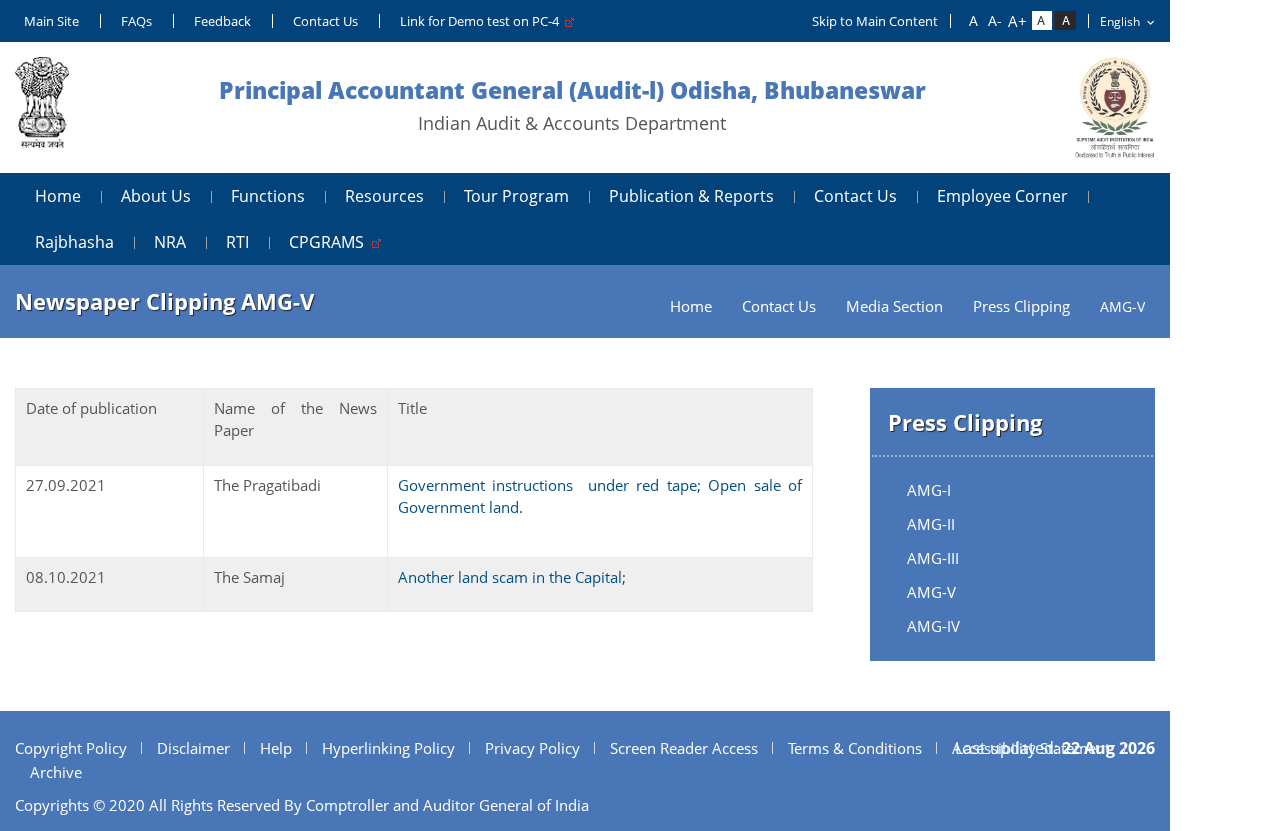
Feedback (222, 21)
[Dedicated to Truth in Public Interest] (42, 107)
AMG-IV (933, 626)
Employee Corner (1002, 196)
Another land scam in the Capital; (512, 577)
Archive (56, 772)
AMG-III (933, 558)
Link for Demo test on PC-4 (482, 21)
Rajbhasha (74, 242)
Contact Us (325, 21)
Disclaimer (193, 748)
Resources (384, 196)
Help (276, 748)
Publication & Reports (691, 196)
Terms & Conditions (855, 748)
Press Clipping (1021, 306)
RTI (237, 242)
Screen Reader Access (684, 748)
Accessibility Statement (1031, 748)
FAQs (136, 21)
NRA (170, 242)
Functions (268, 196)
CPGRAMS (330, 242)
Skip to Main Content (875, 21)
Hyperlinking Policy (388, 748)
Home (58, 196)
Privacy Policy (532, 748)
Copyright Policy (71, 748)
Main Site (51, 21)
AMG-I (929, 490)
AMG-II (931, 524)
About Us (156, 196)
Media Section (894, 306)
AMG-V (931, 592)
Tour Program (516, 196)
